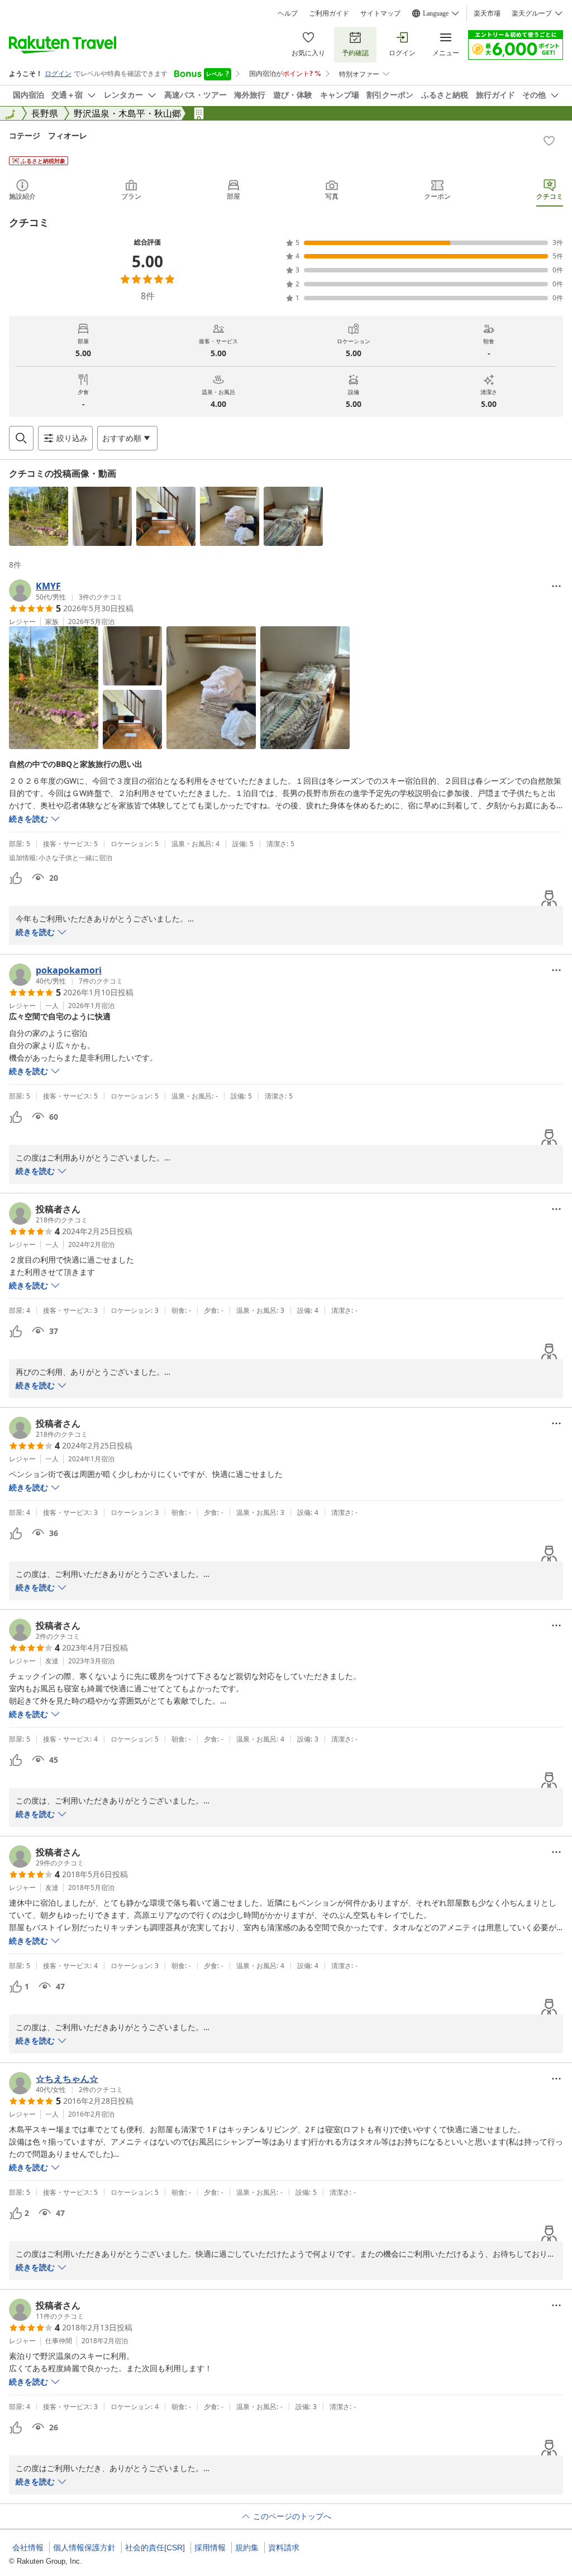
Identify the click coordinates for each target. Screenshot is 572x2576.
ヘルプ (288, 13)
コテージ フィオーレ (48, 135)
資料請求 (284, 2548)
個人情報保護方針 (84, 2548)
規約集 (247, 2548)
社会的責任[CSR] (155, 2548)
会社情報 (28, 2548)
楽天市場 (487, 13)
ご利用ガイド (329, 13)
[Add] (549, 141)
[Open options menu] (556, 586)
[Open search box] (21, 438)
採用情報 (210, 2548)
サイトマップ (380, 13)
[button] (39, 516)
